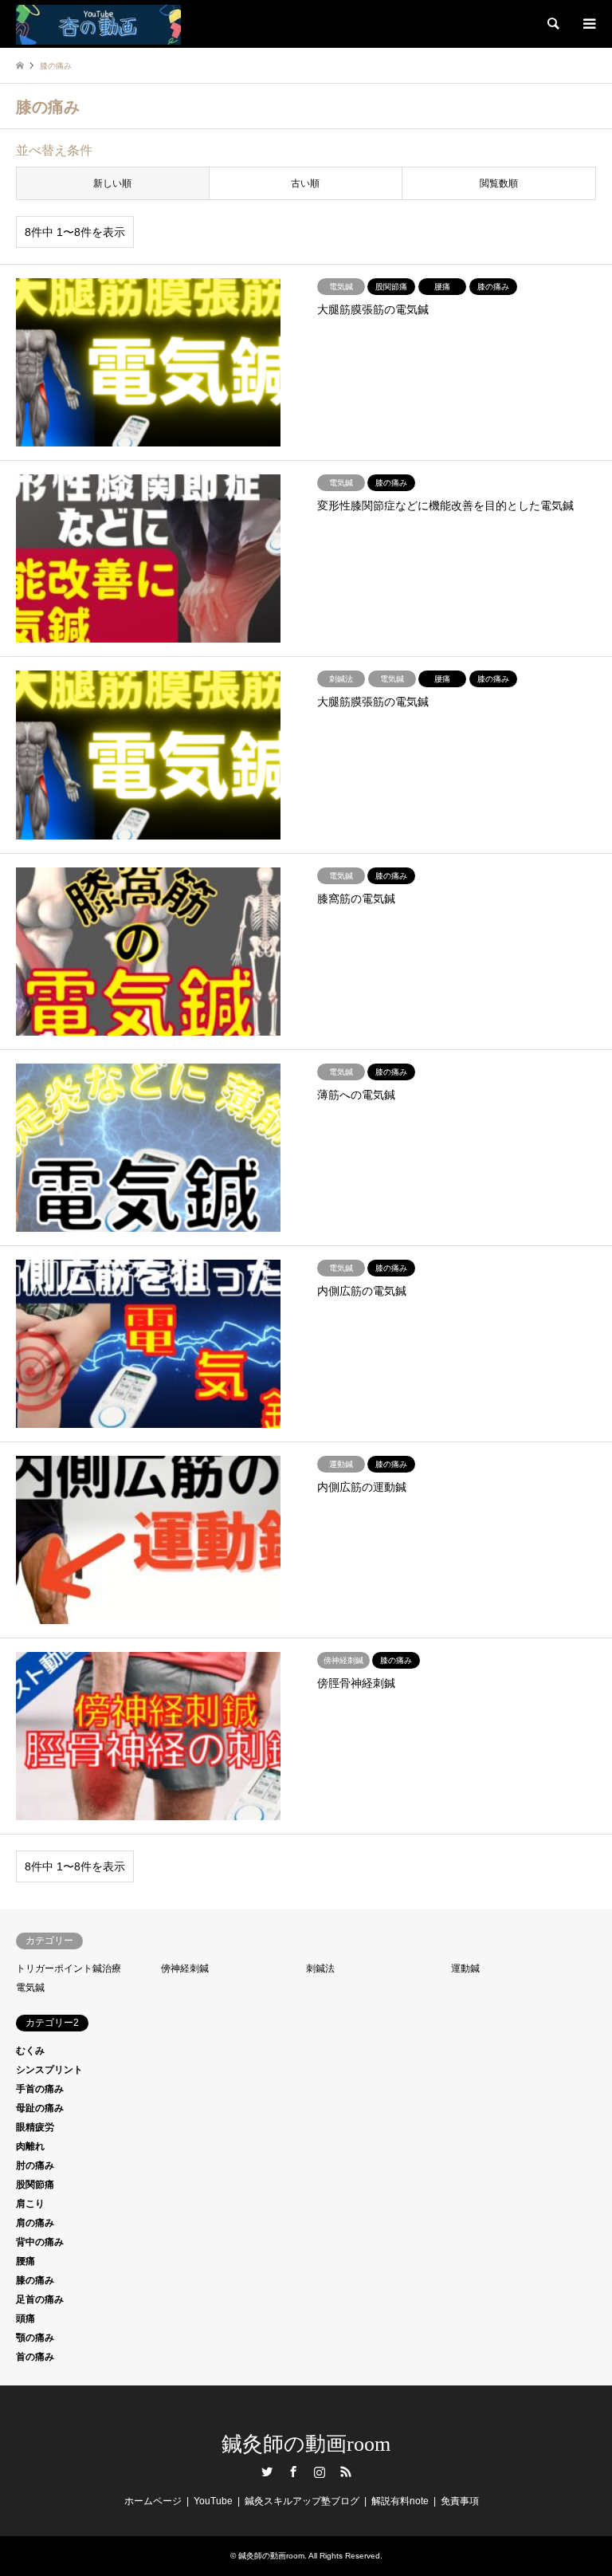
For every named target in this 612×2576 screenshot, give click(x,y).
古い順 (305, 183)
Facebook (293, 2472)
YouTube (213, 2501)
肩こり (30, 2204)
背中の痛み (40, 2242)
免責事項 (460, 2501)
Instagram (320, 2472)
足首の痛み (40, 2299)
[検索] (552, 24)
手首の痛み (40, 2089)
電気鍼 (30, 1988)
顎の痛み (35, 2338)
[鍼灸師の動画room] (98, 24)
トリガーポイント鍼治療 (69, 1968)
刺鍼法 (320, 1968)
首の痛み (35, 2357)
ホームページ (153, 2501)
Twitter (267, 2472)
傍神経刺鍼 (185, 1968)
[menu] (588, 24)
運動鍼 (465, 1968)
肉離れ (30, 2146)
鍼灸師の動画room (306, 2444)
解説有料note (400, 2501)
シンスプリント (49, 2070)
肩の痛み (35, 2223)
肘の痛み (35, 2165)
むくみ (30, 2051)
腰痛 (25, 2261)
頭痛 (25, 2318)
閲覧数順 (499, 183)
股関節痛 (35, 2185)
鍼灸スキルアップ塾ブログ (302, 2501)
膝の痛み (35, 2280)
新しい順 (112, 183)
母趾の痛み (40, 2108)
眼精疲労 (35, 2127)
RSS (346, 2472)
